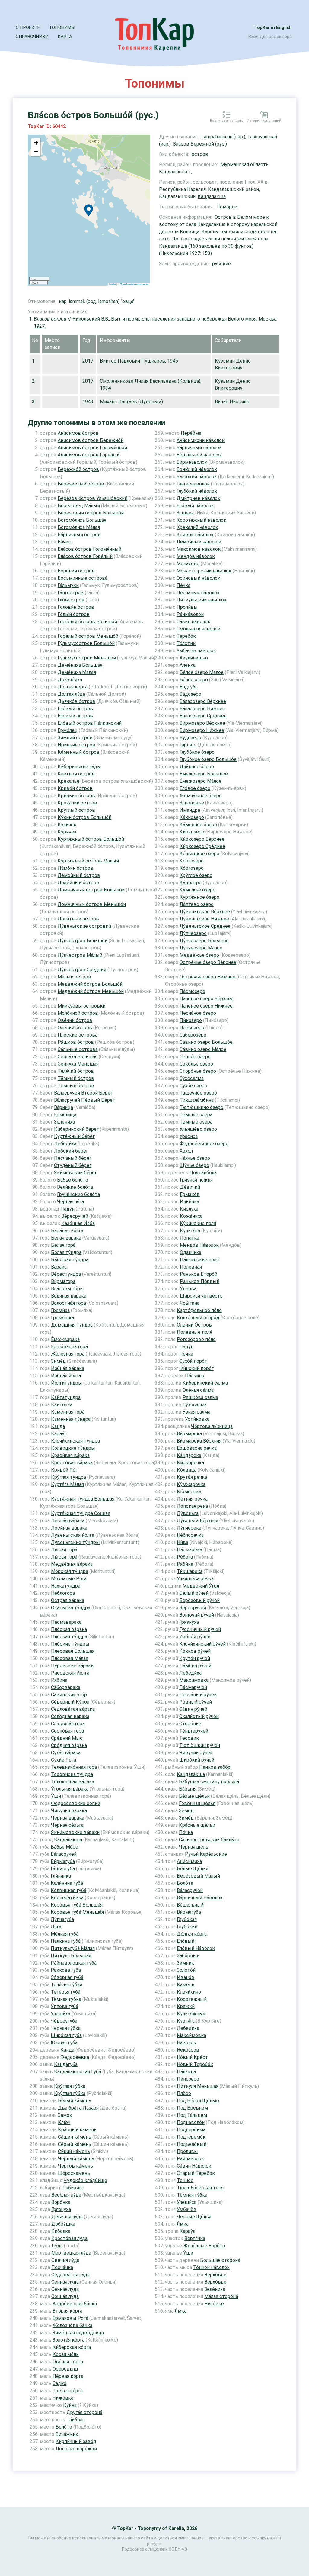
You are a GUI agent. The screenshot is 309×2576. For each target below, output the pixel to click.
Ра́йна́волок (190, 614)
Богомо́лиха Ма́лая (79, 527)
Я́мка (183, 2224)
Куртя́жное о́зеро (199, 897)
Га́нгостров (71, 593)
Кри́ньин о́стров (76, 796)
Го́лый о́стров (74, 614)
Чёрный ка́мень (76, 2159)
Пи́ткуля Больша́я (71, 1956)
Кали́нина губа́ (67, 1883)
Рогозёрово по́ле (196, 1339)
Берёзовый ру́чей (199, 1600)
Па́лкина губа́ (66, 1941)
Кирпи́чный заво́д (76, 2441)
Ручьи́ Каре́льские (206, 1854)
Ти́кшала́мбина (197, 1100)
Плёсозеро (192, 1028)
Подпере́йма (191, 2130)
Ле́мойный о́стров (79, 875)
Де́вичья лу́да (67, 2217)
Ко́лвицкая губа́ (68, 1890)
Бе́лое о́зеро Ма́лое (202, 672)
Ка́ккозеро (192, 817)
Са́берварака (66, 1687)
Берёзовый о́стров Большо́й (91, 513)
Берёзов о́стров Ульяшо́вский (92, 498)
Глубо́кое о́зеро (197, 752)
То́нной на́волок (211, 2267)
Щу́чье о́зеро (194, 1165)
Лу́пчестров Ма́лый (80, 955)
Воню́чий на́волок (197, 469)
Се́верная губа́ (67, 1977)
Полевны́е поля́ (194, 1332)
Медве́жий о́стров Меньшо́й (91, 991)
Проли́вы (187, 607)
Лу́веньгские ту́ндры (75, 1542)
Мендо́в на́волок (196, 556)
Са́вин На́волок (194, 2166)
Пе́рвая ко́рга (68, 2376)
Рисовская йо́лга (70, 1673)
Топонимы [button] (62, 27)
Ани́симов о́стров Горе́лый (89, 455)
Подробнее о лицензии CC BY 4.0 (154, 2549)
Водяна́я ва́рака (69, 1296)
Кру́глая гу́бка (70, 2086)
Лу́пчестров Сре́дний (82, 970)
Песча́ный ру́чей (198, 1695)
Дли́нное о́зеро (197, 767)
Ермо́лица (65, 1115)
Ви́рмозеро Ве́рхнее (202, 723)
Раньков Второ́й (199, 1274)
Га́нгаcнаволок (193, 484)
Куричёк (67, 832)
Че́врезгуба (64, 2021)
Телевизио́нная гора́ (74, 1767)
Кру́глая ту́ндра (68, 1477)
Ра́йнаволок (190, 2159)
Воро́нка (61, 2202)
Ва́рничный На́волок (200, 1898)
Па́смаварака (66, 1622)
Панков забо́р (215, 1767)
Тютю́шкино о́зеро (201, 1107)
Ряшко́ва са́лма (200, 1397)
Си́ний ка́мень (74, 2151)
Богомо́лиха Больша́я (82, 520)
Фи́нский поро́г (196, 1368)
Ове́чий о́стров (75, 1020)
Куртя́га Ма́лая (67, 1484)
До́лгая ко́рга (73, 687)
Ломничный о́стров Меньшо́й (92, 904)
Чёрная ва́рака (68, 1818)
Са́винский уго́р (69, 1695)
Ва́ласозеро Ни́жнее (202, 709)
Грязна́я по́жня (196, 1180)
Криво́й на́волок (195, 535)
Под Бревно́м (192, 2108)
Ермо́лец (68, 730)
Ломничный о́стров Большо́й (91, 890)
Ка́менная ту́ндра (71, 1419)
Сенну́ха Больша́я (78, 1057)
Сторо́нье (190, 1724)
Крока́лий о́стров (77, 803)
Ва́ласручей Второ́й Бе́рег (83, 1093)
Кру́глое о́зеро (196, 875)
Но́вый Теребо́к (195, 2064)
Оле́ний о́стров (75, 1028)
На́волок (186, 2043)
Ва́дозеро (190, 694)
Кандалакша (212, 197)
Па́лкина (186, 2072)
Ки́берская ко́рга (72, 2347)
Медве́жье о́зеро (199, 955)
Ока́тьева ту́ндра (71, 1608)
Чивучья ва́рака (69, 1811)
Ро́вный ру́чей (196, 1702)
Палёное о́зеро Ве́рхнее (207, 999)
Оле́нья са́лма (198, 1390)
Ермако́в (190, 1194)
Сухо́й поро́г (193, 1361)
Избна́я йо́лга (66, 1376)
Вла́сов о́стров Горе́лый (85, 556)
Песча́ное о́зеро (198, 1013)
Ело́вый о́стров (75, 709)
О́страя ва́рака (68, 1600)
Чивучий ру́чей (196, 1753)
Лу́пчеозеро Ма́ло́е (201, 948)
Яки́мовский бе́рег (75, 1173)
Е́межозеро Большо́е (204, 774)
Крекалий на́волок (197, 527)
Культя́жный (191, 2014)
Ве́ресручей (75, 1216)
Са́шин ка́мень (75, 2137)
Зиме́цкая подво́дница (78, 2333)
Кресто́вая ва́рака (72, 1463)
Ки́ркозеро (192, 832)
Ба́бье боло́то (73, 1180)
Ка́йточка (62, 1405)
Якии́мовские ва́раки (75, 1832)
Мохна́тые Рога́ (69, 1579)
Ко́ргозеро (192, 861)
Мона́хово (188, 564)
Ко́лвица (187, 1470)
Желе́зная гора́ (68, 1354)
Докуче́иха (70, 680)
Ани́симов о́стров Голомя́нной (92, 448)
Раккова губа (66, 1970)
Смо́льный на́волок (198, 629)
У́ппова (188, 1289)
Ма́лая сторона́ (221, 2296)
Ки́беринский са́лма (205, 1383)
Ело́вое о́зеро (195, 788)
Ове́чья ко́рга (68, 2362)
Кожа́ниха (191, 1216)
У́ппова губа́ (64, 2006)
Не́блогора (63, 1593)
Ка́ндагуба (66, 2064)
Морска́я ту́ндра (70, 1571)
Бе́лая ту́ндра (66, 1252)
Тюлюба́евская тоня (200, 2188)
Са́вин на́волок (193, 622)
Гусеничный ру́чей (200, 1629)
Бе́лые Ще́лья (193, 1869)
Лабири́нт (73, 2188)
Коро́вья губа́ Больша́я (77, 1905)
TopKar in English (273, 27)
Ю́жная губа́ (64, 2043)
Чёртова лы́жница (212, 1426)
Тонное (185, 2180)
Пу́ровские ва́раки (72, 1666)
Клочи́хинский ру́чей (202, 1644)
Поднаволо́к (191, 2122)
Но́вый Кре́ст (192, 2057)
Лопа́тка (190, 1238)
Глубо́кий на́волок (197, 491)
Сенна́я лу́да (65, 2282)
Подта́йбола (203, 1173)
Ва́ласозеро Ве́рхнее (203, 701)
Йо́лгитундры (67, 1383)
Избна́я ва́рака (68, 1368)
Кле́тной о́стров (76, 774)
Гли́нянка (61, 1876)
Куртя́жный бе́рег (74, 1136)
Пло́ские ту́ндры (70, 1644)
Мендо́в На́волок (199, 1245)
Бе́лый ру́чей (194, 1593)
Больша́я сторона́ (220, 2260)
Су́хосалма (192, 1078)
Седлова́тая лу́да (70, 2275)
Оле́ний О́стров (194, 1325)
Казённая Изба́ (78, 1223)
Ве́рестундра (66, 1274)
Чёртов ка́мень (75, 2166)
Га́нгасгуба (63, 1869)
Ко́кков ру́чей (195, 1651)
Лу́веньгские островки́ (84, 926)
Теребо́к (186, 636)
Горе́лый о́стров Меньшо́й (88, 636)
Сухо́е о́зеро (193, 1086)
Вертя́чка (195, 2238)
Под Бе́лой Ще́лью (198, 2101)
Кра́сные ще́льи (197, 1825)
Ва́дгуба (189, 687)
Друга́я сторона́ (84, 2412)
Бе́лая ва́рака (66, 1238)
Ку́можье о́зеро (198, 890)
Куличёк (67, 825)
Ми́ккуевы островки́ (81, 1006)
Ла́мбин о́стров (75, 868)
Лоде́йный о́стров (78, 883)
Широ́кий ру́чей (197, 1760)
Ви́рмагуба (63, 1861)
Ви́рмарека (189, 1434)
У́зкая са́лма (196, 1412)
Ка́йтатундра (66, 1397)
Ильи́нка (190, 1202)
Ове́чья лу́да (65, 2260)
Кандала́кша (68, 1840)
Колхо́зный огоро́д (198, 1318)
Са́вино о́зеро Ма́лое (203, 1049)
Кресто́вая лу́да (69, 2238)
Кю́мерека (189, 1492)
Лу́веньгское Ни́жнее (204, 919)
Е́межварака (65, 1339)
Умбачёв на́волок (196, 651)
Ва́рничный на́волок (199, 448)
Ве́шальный (190, 1905)
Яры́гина (190, 1303)
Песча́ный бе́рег (73, 1158)
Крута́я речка (192, 1477)
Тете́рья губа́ (65, 1992)
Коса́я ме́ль (66, 2354)
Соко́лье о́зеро (196, 1064)
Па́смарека (190, 1550)
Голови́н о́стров (76, 607)
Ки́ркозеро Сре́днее (202, 846)
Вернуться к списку (227, 121)
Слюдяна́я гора (68, 1724)
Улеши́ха (61, 2014)
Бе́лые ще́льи (194, 1796)
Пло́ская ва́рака (69, 1629)
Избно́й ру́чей (195, 1637)
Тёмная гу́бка (66, 1999)
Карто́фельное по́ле (199, 1310)
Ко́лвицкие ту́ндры (73, 1448)
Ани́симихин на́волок (201, 440)
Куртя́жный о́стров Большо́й (91, 839)
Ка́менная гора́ (68, 1412)
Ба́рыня (188, 1789)
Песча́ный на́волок (198, 593)
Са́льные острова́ (78, 1049)
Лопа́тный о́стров (78, 919)
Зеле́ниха (215, 2289)
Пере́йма (191, 433)
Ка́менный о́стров (79, 752)
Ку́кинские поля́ (198, 1223)
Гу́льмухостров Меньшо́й (87, 658)
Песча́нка (62, 2267)
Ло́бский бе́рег (71, 1151)
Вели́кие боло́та (75, 1187)
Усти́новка (197, 1419)
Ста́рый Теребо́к (196, 2173)
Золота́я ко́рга (68, 2340)
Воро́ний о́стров (76, 571)
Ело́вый (186, 1941)
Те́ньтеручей (194, 1731)
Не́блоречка (190, 1535)
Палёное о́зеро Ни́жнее (206, 1006)
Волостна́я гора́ (68, 1303)
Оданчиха (191, 1252)
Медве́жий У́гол (201, 1586)
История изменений (264, 121)
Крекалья (68, 781)
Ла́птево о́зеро (197, 904)
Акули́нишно (194, 658)
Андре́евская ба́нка (75, 2304)
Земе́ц (186, 1811)
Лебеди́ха (65, 1144)
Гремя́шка (62, 1318)
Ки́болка (61, 2231)
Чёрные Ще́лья (194, 2217)
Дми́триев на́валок (198, 498)
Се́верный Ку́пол (70, 1702)
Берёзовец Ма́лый (79, 506)
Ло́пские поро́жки (76, 2449)
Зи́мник (185, 1963)
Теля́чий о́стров (76, 1071)
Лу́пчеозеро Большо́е (204, 941)
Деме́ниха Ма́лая (77, 672)
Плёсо (184, 2093)
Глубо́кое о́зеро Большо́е (208, 759)
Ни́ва (183, 1542)
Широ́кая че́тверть (201, 1296)
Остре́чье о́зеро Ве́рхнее (208, 962)
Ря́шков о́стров (76, 1042)
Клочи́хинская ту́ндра (75, 1441)
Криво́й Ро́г (64, 1470)
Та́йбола (76, 2420)
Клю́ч (64, 2122)
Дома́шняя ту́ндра (72, 1325)
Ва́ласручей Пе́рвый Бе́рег (84, 1100)
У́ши (56, 1796)
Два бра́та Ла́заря (78, 2108)
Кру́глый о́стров (76, 810)
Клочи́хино (189, 1992)
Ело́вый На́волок (196, 1948)
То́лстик (186, 643)
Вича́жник (67, 2434)
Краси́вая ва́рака (70, 1455)
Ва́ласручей (64, 1854)
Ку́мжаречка (191, 1484)
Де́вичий (190, 1187)
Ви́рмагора (63, 1281)
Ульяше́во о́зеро (198, 1129)
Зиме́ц (58, 1361)
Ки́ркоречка (190, 1463)
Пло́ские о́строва (78, 1035)
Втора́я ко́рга (67, 2311)
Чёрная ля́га (70, 1202)
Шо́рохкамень (74, 2173)
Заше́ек (185, 513)
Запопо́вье (192, 803)
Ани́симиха (189, 1861)
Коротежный (192, 1999)
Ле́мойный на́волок (199, 542)
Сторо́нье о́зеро (198, 1071)
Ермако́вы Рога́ (70, 2318)
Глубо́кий (187, 1927)
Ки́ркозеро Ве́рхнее (202, 839)
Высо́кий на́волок (197, 477)
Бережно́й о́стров (78, 469)
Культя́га (190, 1231)
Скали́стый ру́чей (199, 1716)
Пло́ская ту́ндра (69, 1637)
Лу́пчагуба (62, 1919)
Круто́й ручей (195, 1658)
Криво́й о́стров (75, 788)
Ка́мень (186, 1985)
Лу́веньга (188, 1513)
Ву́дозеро (190, 738)
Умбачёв (187, 2209)
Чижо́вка (63, 2398)
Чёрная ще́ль (194, 1847)
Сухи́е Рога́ (64, 1760)
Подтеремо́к (191, 2137)
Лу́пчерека (189, 1528)
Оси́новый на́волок (198, 578)
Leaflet (113, 284)
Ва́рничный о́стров (79, 535)
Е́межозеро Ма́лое (201, 781)
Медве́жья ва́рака (72, 1564)
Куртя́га (186, 2021)
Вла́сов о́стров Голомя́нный (89, 549)
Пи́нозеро (191, 1020)
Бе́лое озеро (194, 680)
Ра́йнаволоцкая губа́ (74, 1963)
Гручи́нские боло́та (78, 1194)
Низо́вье (214, 2304)
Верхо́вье (215, 2275)
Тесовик (189, 1738)
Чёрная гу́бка (66, 2028)
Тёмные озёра (196, 1115)
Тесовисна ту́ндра (72, 1774)
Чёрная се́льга (67, 1825)
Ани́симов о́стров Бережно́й (91, 440)
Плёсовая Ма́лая (70, 1658)
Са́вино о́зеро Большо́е (206, 1042)
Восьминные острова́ (83, 578)
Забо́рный (188, 1956)
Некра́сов (188, 2050)
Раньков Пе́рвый (200, 1281)
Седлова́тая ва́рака (73, 1709)
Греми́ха (60, 1310)
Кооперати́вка (67, 1898)
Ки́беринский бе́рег (76, 1129)
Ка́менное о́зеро (198, 825)
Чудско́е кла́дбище (85, 2180)
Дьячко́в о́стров (76, 701)
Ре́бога (185, 1557)
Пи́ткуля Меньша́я (198, 2086)
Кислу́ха (189, 1209)
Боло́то (64, 2427)
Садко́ (59, 2383)
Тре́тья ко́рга (68, 2391)
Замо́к (65, 2115)
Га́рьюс (188, 745)
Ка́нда (58, 1426)
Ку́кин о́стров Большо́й (84, 817)
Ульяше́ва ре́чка (195, 1579)
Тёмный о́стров (76, 1078)
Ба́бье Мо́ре (64, 1847)
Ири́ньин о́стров (76, 745)
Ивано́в (186, 1977)
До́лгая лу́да (71, 694)
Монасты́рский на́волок (204, 571)
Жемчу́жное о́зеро (201, 796)
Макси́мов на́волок (199, 549)
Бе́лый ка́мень (75, 2101)
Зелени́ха (64, 1122)
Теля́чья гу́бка (67, 1985)
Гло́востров (71, 600)
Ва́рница (64, 1107)
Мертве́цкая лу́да (71, 2253)
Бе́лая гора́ (63, 1245)
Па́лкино (195, 1376)
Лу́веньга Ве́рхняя (198, 1521)
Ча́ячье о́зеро (195, 1158)
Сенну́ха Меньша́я (78, 1064)
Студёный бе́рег (73, 1165)
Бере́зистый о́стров (81, 484)
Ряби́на (59, 1680)
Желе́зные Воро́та (204, 2246)
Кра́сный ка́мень (77, 2130)
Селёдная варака (70, 1716)
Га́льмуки (68, 585)
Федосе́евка (75, 2057)
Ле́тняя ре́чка (192, 1499)
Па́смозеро (192, 991)
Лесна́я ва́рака (68, 1521)
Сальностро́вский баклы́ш (209, 1840)
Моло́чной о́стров (78, 1013)
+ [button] (36, 143)
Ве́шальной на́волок (199, 455)
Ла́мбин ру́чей (195, 1666)
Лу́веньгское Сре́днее (205, 926)
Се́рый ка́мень (75, 2144)
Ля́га (56, 1927)
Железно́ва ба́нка (72, 2325)
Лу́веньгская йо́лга (73, 1535)
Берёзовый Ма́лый (198, 1876)
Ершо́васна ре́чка (197, 1448)
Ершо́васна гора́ (69, 1347)
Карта (65, 37)
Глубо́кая (187, 1919)
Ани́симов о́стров (78, 433)
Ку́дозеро (191, 883)
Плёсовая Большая (73, 1651)
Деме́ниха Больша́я (80, 665)
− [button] (36, 152)
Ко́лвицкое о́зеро (199, 854)
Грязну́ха (61, 2209)
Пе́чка (183, 585)
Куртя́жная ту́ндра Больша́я (83, 1499)
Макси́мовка (194, 1680)
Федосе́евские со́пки (76, 1803)
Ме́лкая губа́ (65, 1934)
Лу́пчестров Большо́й (83, 941)
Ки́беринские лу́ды (79, 767)
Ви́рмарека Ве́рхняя (199, 1441)
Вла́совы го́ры (67, 1289)
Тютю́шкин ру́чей (200, 1745)
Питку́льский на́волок (202, 600)
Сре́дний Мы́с (67, 1738)
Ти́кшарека (190, 1571)
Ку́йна (70, 2405)
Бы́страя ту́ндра (70, 1260)
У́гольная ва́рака (70, 1789)
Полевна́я (191, 1267)
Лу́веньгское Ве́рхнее (205, 912)
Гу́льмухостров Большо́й (86, 643)
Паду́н (67, 1209)
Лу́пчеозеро (193, 933)
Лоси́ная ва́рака (69, 1528)
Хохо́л (186, 1151)
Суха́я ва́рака (66, 1753)
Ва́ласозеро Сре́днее (203, 716)
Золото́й (186, 1970)
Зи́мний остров (75, 738)
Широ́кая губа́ (66, 2035)
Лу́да (57, 2246)
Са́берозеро (193, 1035)
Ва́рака (59, 1267)
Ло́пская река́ (192, 1506)
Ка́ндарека (189, 1455)
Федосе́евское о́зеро (204, 1144)
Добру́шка (63, 2224)
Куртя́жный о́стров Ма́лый (88, 861)
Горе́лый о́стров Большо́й (87, 622)
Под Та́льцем (192, 2115)
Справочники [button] (32, 37)
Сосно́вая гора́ (67, 1731)
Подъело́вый (192, 2144)
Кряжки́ (186, 2006)
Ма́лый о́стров (74, 977)
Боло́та (185, 1883)
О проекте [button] (28, 27)
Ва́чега (65, 542)
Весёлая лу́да (66, 2195)
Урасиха (189, 1136)
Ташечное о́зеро (198, 1093)
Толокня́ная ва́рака (73, 1782)
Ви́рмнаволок (192, 462)
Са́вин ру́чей (193, 1709)
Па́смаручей (193, 1687)
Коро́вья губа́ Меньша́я (77, 1912)
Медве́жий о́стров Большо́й (90, 984)
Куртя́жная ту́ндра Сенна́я (81, 1513)
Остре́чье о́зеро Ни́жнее (207, 977)
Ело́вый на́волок (195, 506)
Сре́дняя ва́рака (69, 1745)
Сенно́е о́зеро (195, 1057)
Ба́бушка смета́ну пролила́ (209, 1782)
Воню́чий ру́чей (197, 1615)
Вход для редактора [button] (270, 37)
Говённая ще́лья (197, 1803)
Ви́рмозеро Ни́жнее (202, 730)
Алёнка (188, 665)
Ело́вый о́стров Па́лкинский (90, 723)
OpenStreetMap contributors (134, 284)
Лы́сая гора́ (64, 1550)
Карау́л (59, 1434)
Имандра (190, 810)
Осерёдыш (65, 2369)
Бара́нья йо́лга (67, 1231)
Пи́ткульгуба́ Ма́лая (73, 1948)
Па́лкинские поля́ (199, 1260)
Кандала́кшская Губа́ (78, 2072)
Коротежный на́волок (201, 520)
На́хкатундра (66, 1586)
